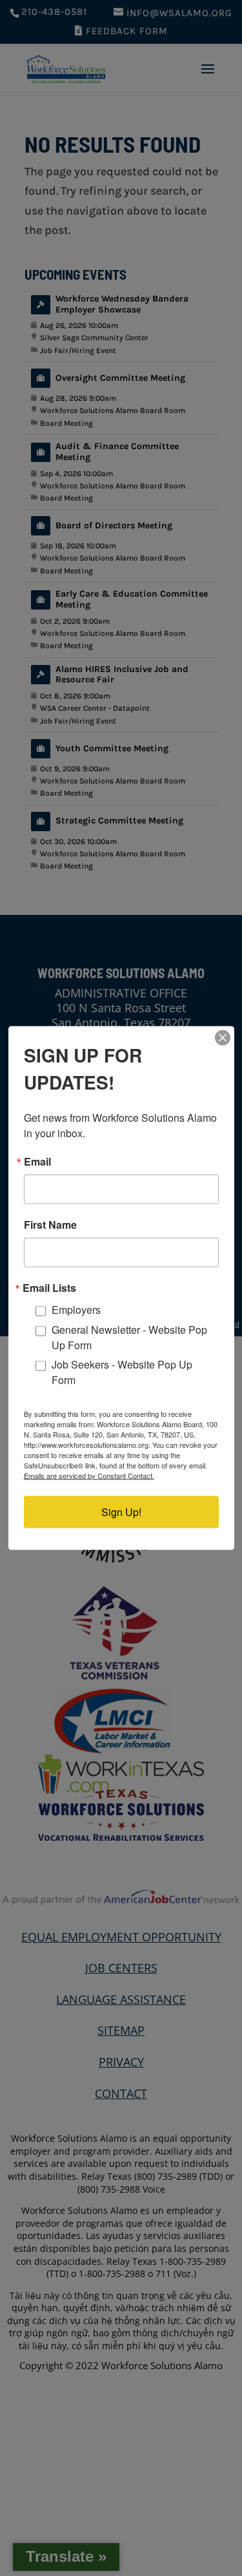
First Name (50, 1225)
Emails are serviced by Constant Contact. (89, 1475)
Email (37, 1162)
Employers (76, 1310)
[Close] (223, 1038)
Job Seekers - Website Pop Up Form (122, 1371)
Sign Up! (121, 1511)
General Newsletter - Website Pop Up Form (129, 1337)
